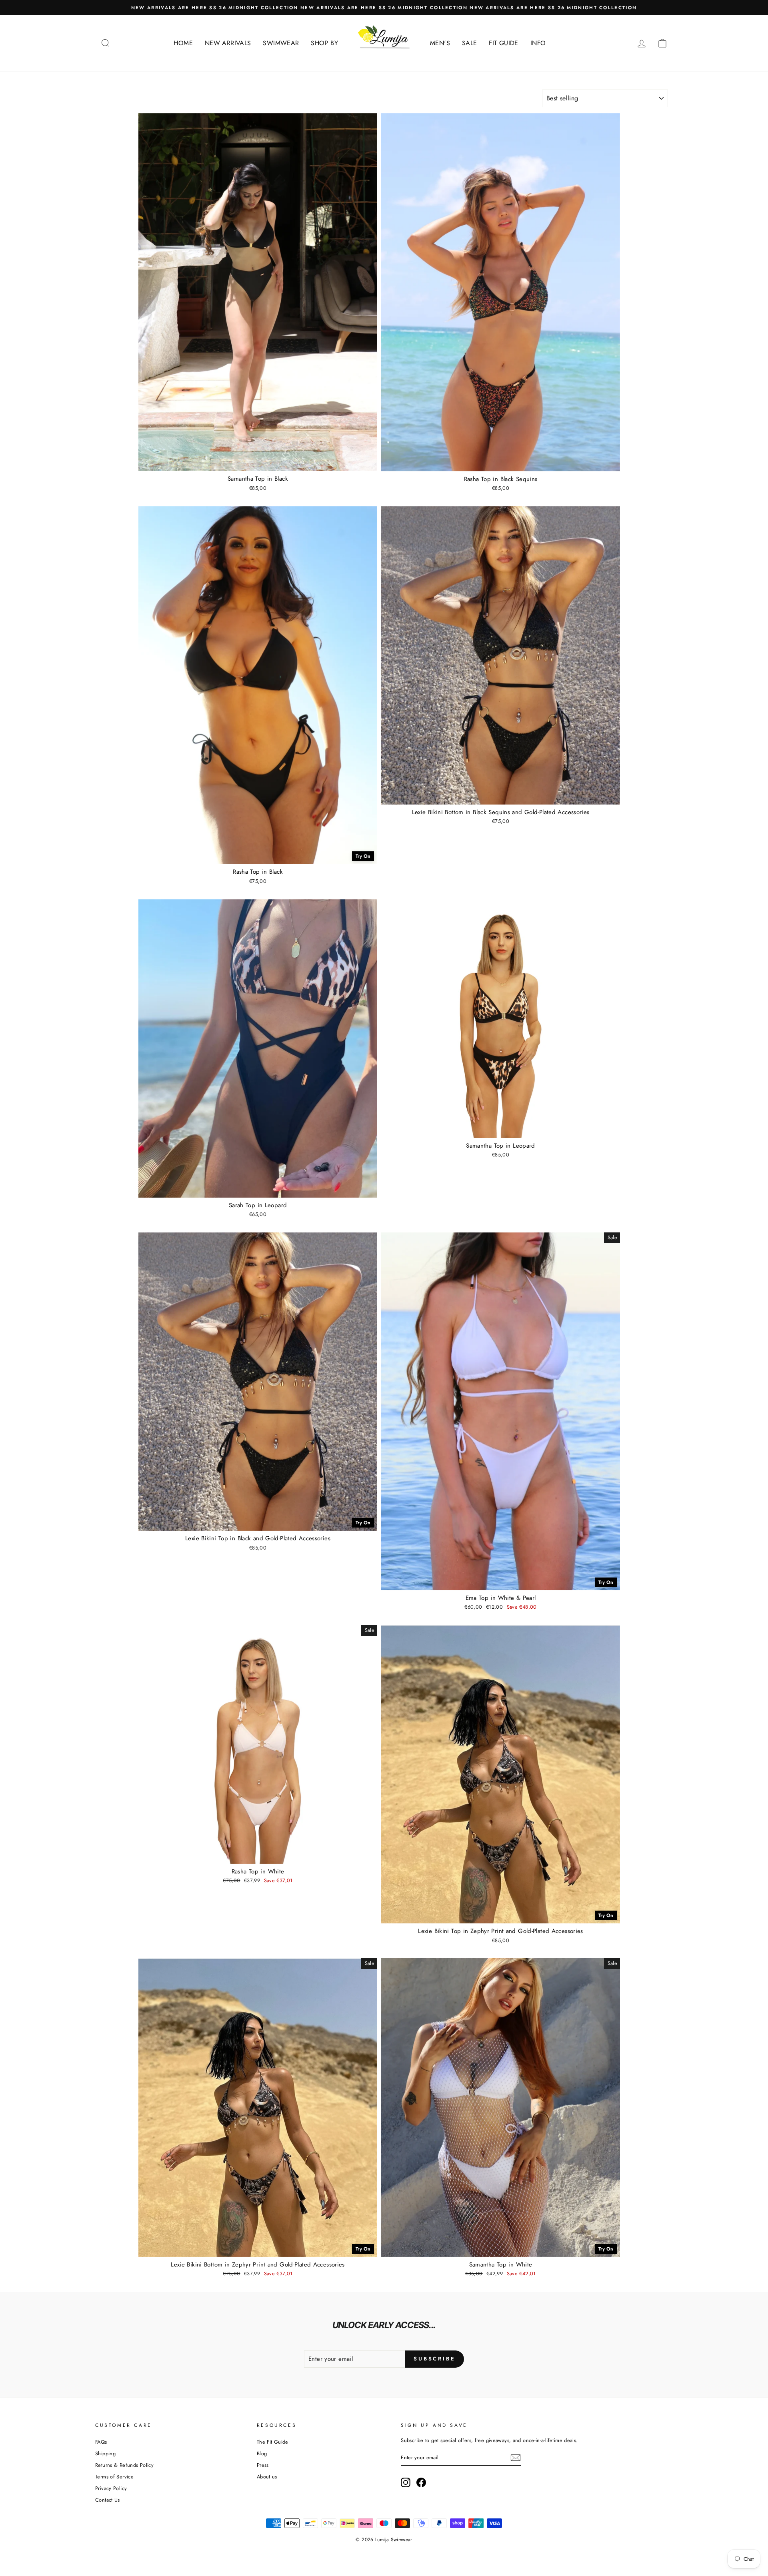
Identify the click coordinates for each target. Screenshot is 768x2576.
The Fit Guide (273, 2442)
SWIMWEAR (281, 43)
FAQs (101, 2442)
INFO (538, 43)
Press (263, 2465)
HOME (183, 43)
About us (267, 2477)
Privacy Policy (111, 2488)
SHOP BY (324, 43)
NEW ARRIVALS (228, 43)
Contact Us (108, 2500)
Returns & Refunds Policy (124, 2465)
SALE (470, 43)
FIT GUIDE (503, 43)
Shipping (105, 2453)
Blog (262, 2453)
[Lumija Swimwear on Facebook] (421, 2482)
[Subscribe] (516, 2458)
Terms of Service (114, 2477)
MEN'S (440, 43)
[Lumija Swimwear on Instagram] (406, 2482)
